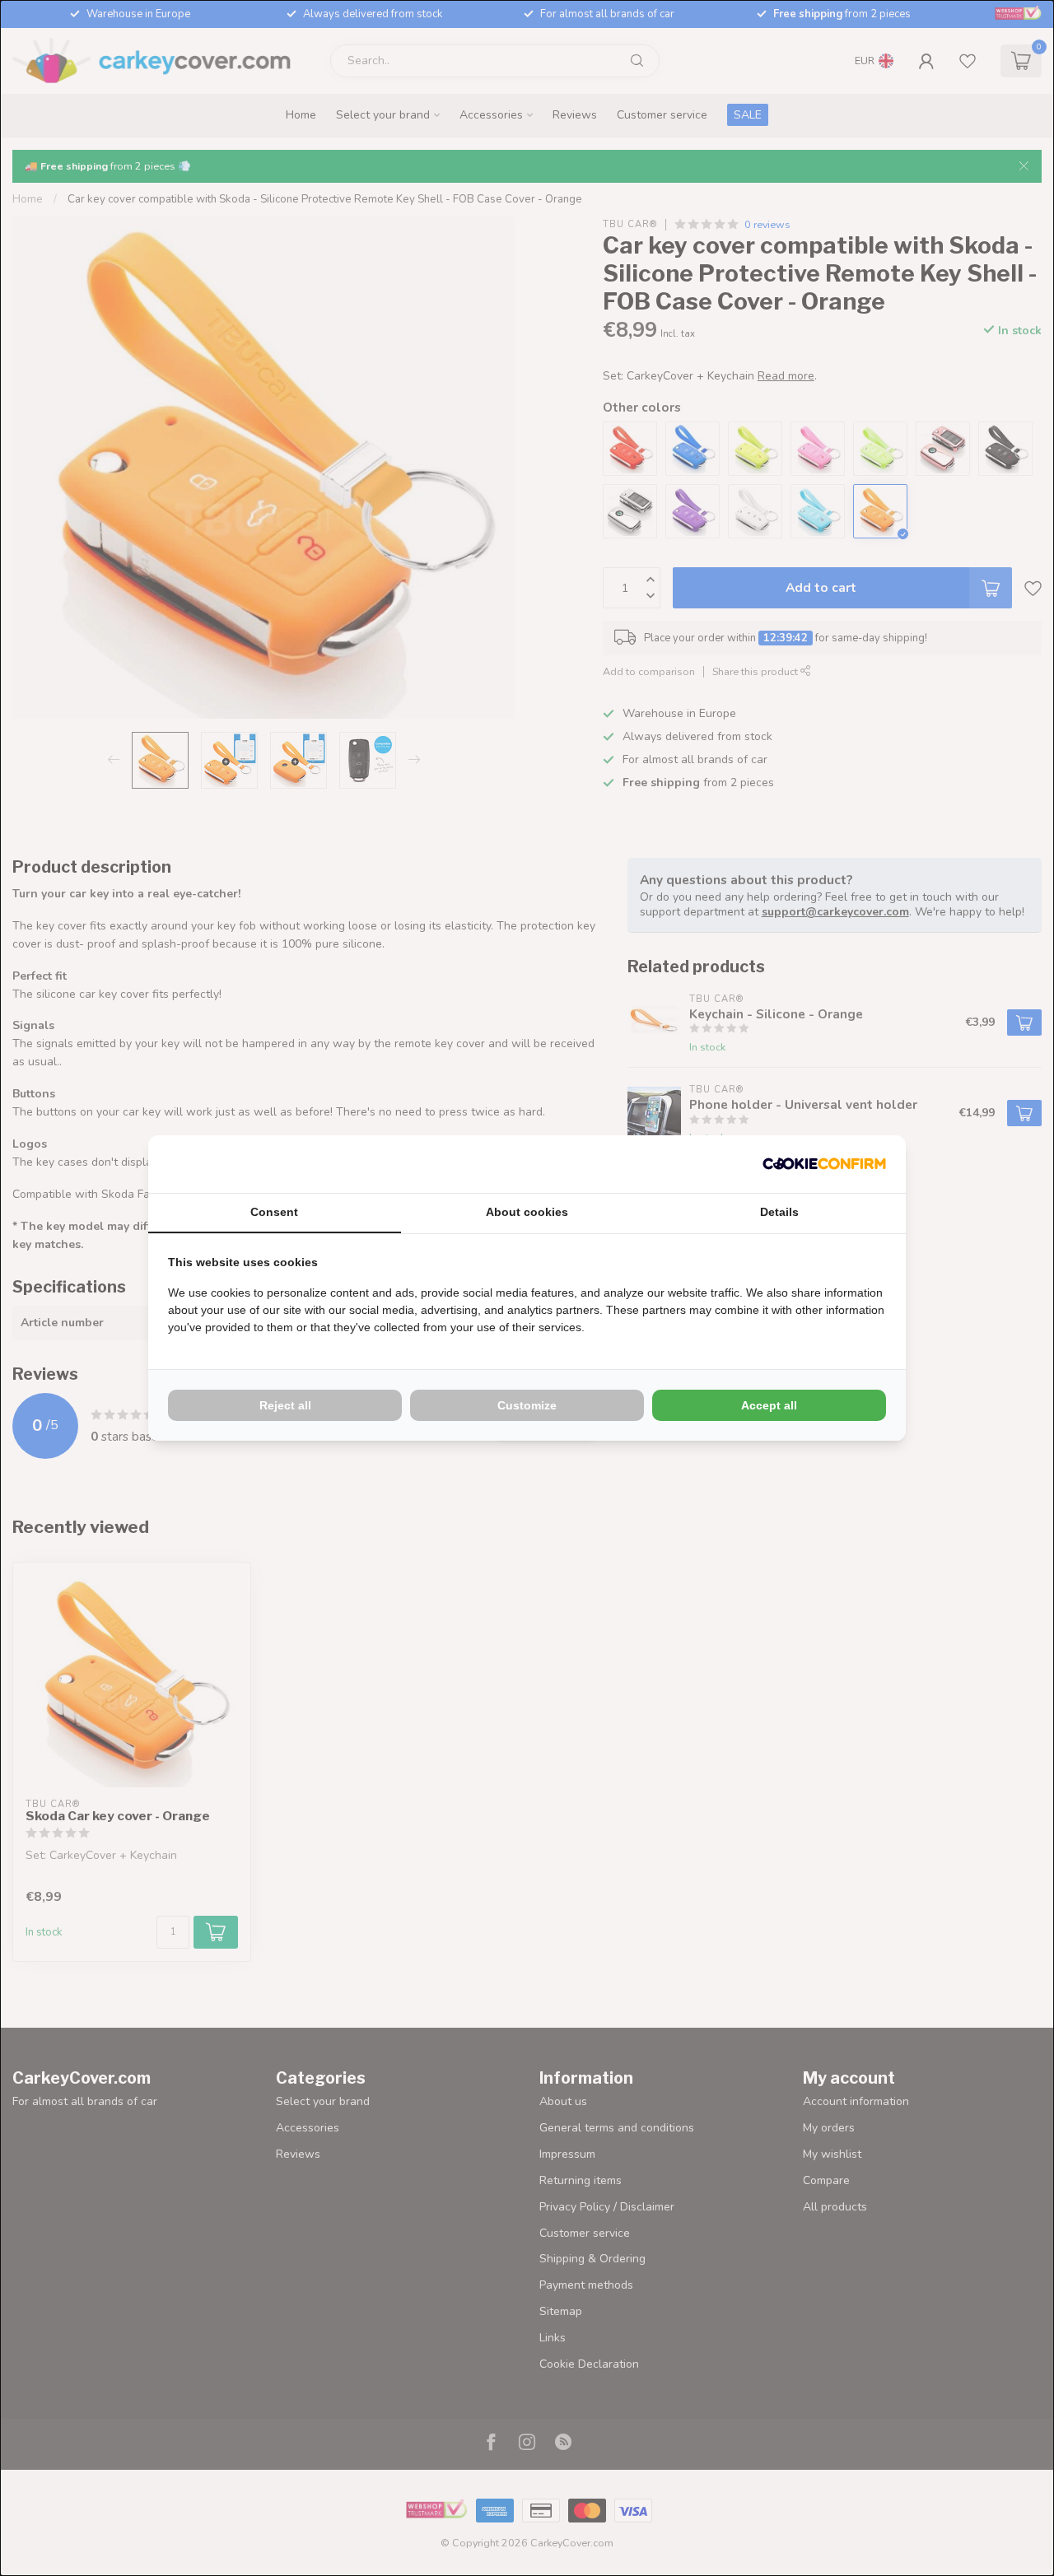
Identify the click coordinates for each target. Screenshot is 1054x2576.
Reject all (285, 1405)
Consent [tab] (274, 1212)
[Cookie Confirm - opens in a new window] (824, 1164)
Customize (527, 1405)
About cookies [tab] (527, 1212)
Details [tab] (779, 1212)
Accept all (769, 1405)
